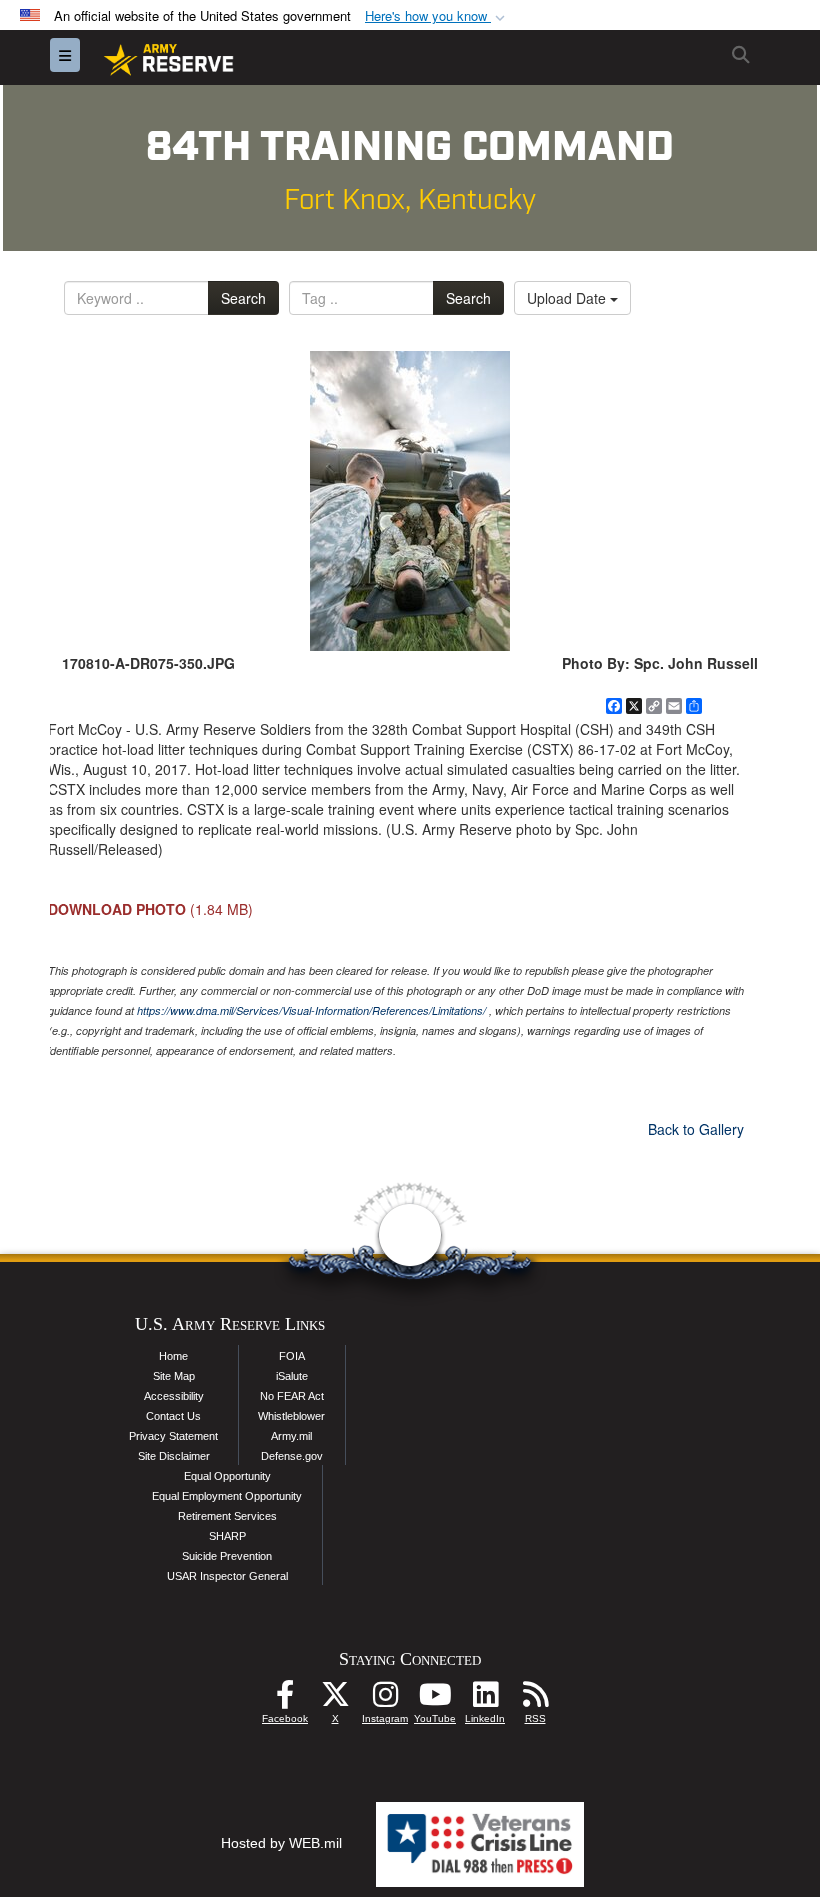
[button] (437, 16)
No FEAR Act (292, 1396)
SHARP (227, 1536)
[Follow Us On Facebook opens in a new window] (285, 1700)
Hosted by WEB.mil (281, 1843)
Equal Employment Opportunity (227, 1496)
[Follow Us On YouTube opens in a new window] (435, 1700)
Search (243, 298)
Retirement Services (227, 1516)
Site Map (174, 1376)
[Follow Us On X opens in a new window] (335, 1700)
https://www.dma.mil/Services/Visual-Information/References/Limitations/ (311, 1010)
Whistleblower (291, 1416)
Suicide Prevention (227, 1556)
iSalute (292, 1376)
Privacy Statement (173, 1436)
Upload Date (568, 298)
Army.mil (291, 1436)
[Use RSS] (535, 1700)
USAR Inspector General (227, 1576)
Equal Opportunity (227, 1476)
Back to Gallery (696, 1129)
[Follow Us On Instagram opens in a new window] (385, 1700)
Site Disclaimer (174, 1456)
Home (173, 1356)
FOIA (292, 1356)
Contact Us (173, 1416)
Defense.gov (292, 1456)
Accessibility (174, 1396)
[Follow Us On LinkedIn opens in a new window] (485, 1700)
